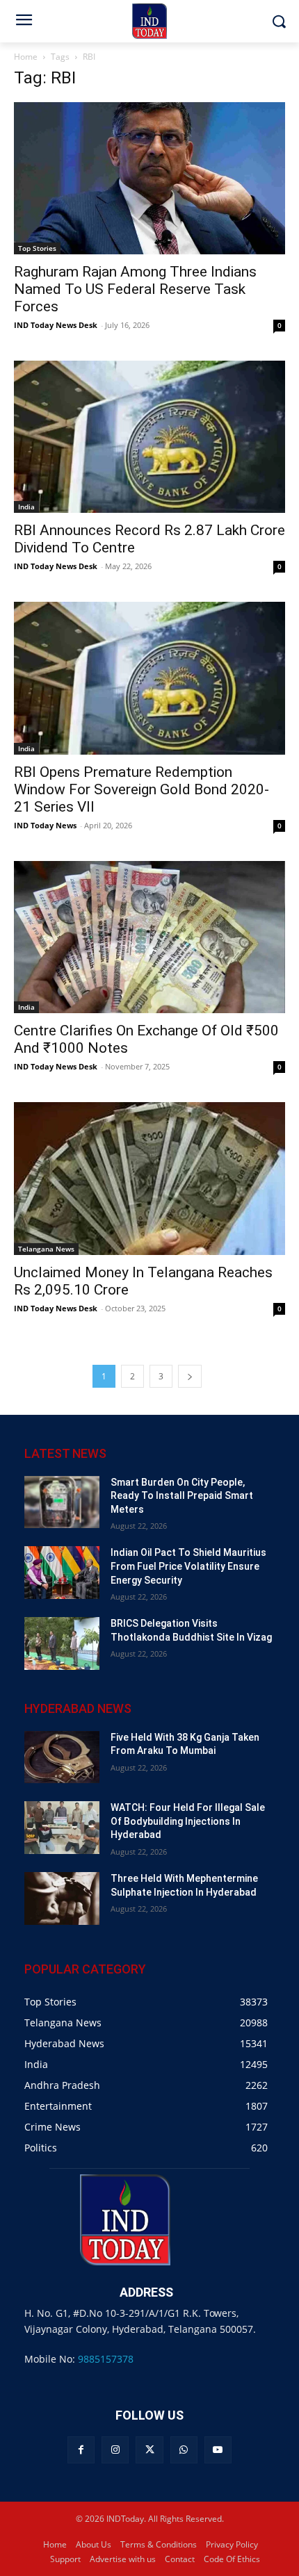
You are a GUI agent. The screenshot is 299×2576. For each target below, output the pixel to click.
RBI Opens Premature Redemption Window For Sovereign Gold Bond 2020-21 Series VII (142, 789)
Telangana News (46, 1249)
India (26, 507)
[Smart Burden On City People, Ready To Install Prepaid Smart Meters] (62, 1502)
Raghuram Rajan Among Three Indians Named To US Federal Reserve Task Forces (135, 289)
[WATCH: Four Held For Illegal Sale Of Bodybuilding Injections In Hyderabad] (62, 1828)
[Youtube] (218, 2450)
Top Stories (37, 248)
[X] (149, 2450)
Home (26, 57)
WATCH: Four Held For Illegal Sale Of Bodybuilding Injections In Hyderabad (188, 1821)
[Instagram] (115, 2450)
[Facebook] (81, 2450)
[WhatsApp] (184, 2450)
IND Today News (45, 825)
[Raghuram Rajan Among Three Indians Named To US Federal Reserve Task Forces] (149, 178)
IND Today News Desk (56, 325)
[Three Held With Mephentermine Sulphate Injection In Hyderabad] (62, 1898)
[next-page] (190, 1376)
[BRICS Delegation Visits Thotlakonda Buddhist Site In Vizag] (62, 1643)
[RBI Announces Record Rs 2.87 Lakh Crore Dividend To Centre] (149, 437)
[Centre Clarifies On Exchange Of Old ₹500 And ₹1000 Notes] (149, 937)
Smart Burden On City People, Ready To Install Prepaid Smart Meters (182, 1496)
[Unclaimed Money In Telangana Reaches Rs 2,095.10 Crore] (149, 1178)
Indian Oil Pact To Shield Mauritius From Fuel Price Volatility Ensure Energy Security (188, 1566)
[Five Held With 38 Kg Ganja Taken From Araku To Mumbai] (62, 1757)
